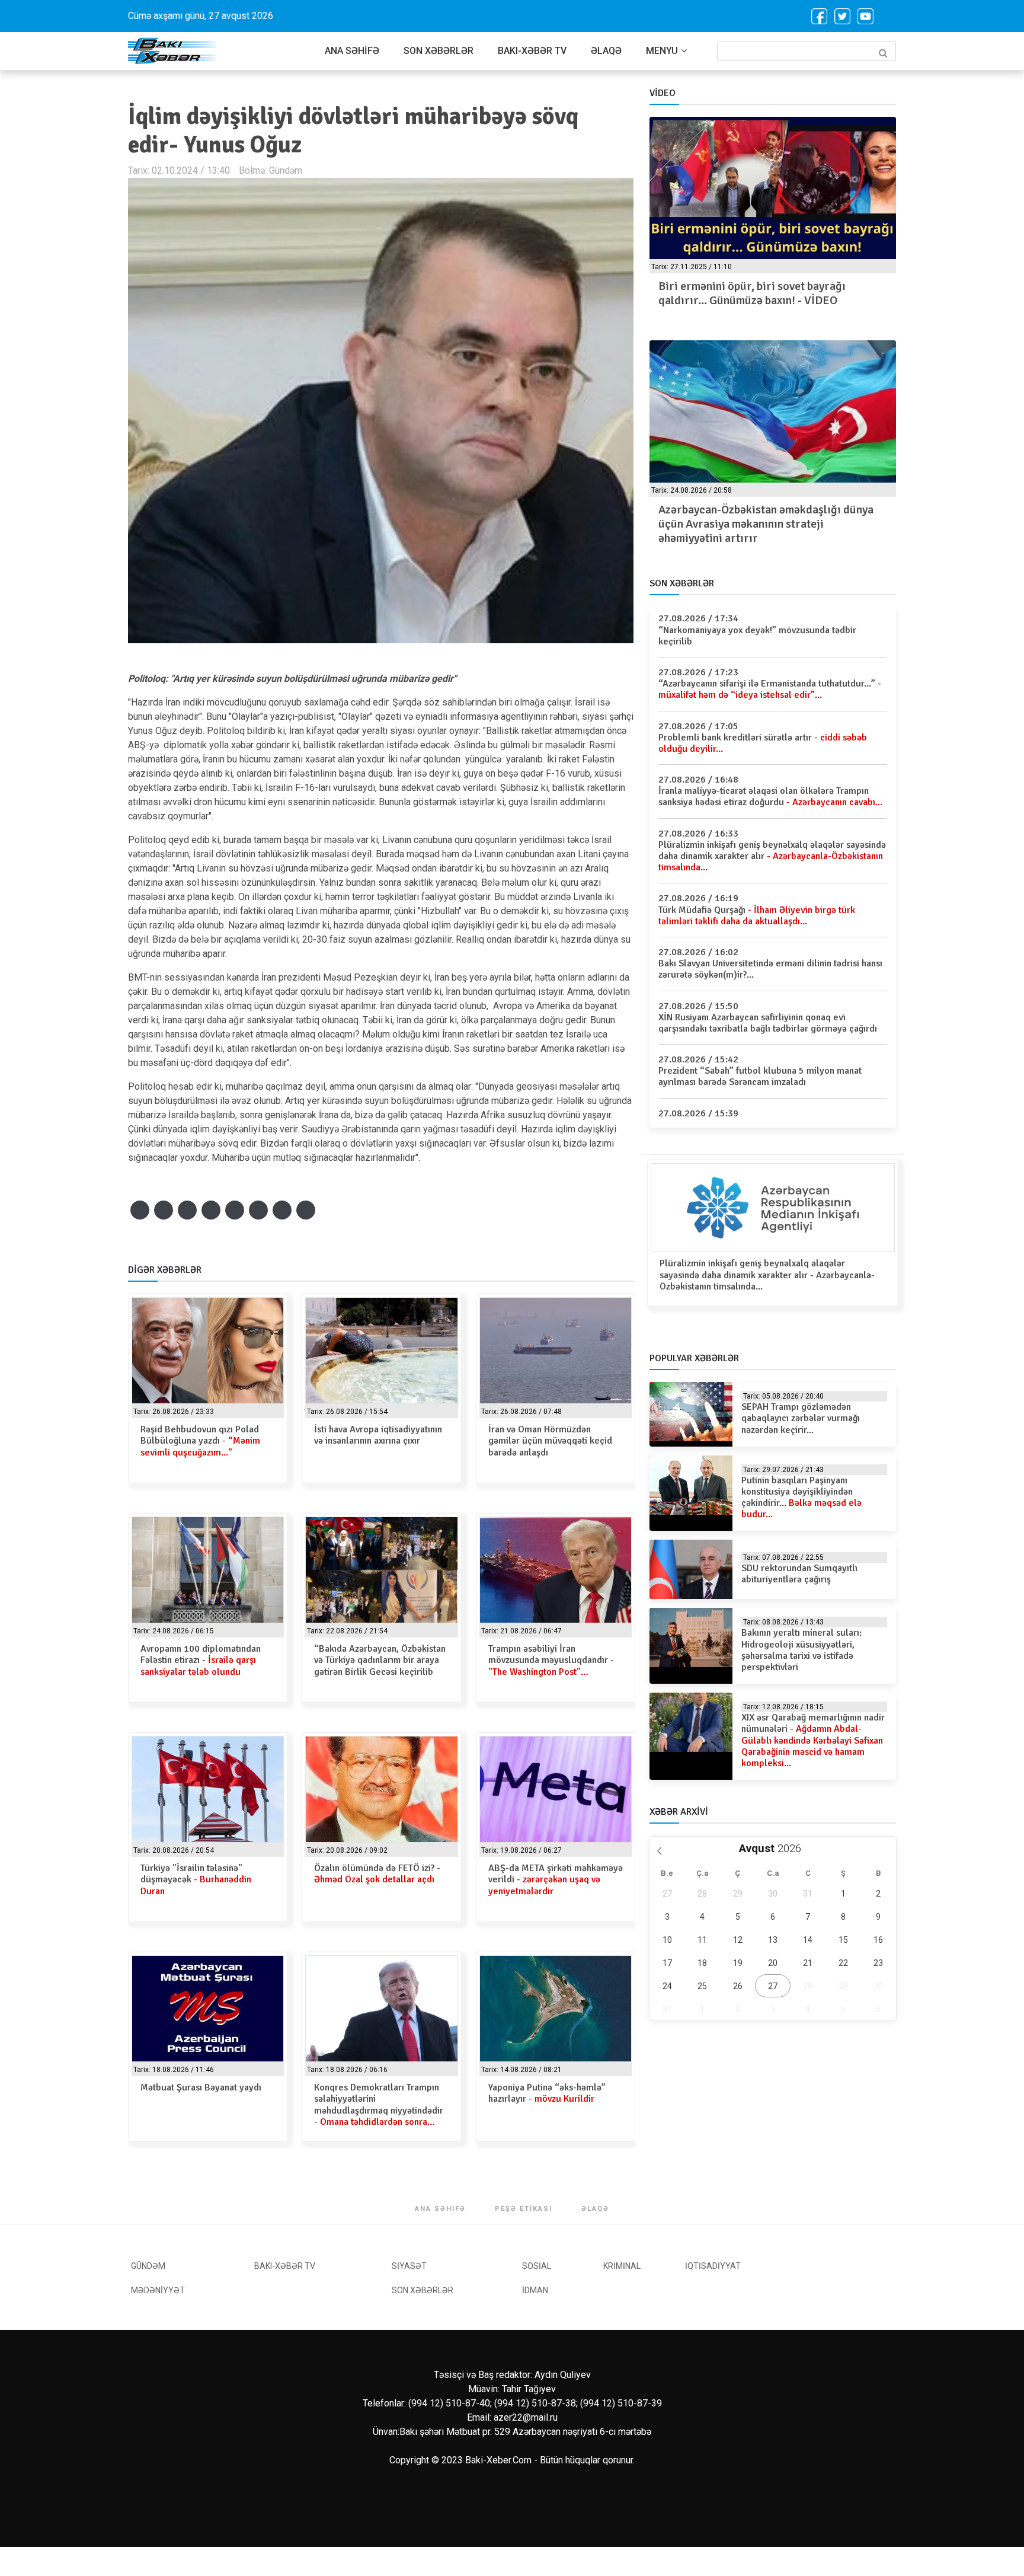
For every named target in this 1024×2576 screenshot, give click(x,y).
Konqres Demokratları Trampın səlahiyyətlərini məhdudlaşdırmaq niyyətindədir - (379, 2105)
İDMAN (535, 2290)
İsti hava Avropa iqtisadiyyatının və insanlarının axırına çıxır (378, 1435)
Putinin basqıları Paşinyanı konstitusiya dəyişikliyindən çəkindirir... (801, 1498)
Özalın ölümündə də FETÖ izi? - (377, 1874)
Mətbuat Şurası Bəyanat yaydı (201, 2087)
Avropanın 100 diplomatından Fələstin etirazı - (201, 1660)
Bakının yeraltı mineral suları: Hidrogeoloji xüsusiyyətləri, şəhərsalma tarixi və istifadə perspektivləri (801, 1650)
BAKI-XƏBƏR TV (532, 51)
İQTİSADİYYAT (713, 2266)
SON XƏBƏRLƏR (439, 51)
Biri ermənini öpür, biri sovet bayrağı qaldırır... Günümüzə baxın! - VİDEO (752, 293)
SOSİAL (537, 2266)
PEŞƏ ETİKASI (524, 2209)
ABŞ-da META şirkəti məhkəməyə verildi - (556, 1879)
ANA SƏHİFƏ (352, 51)
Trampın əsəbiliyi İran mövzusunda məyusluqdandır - (551, 1660)
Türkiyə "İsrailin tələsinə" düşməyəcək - (196, 1879)
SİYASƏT (409, 2266)
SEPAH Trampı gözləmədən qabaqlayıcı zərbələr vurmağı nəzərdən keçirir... (801, 1418)
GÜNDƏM (148, 2266)
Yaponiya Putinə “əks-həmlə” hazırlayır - (547, 2093)
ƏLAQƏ (606, 51)
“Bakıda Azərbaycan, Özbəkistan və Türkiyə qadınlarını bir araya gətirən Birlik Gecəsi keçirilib (380, 1660)
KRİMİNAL (622, 2266)
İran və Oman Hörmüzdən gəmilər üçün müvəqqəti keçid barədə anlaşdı (550, 1441)
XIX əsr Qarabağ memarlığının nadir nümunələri (813, 1740)
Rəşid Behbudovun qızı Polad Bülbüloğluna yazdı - (200, 1441)
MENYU (662, 51)
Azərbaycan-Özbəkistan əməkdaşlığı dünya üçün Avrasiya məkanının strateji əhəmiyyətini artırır (766, 524)
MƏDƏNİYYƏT (158, 2290)
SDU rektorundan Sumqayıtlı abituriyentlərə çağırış (799, 1574)
